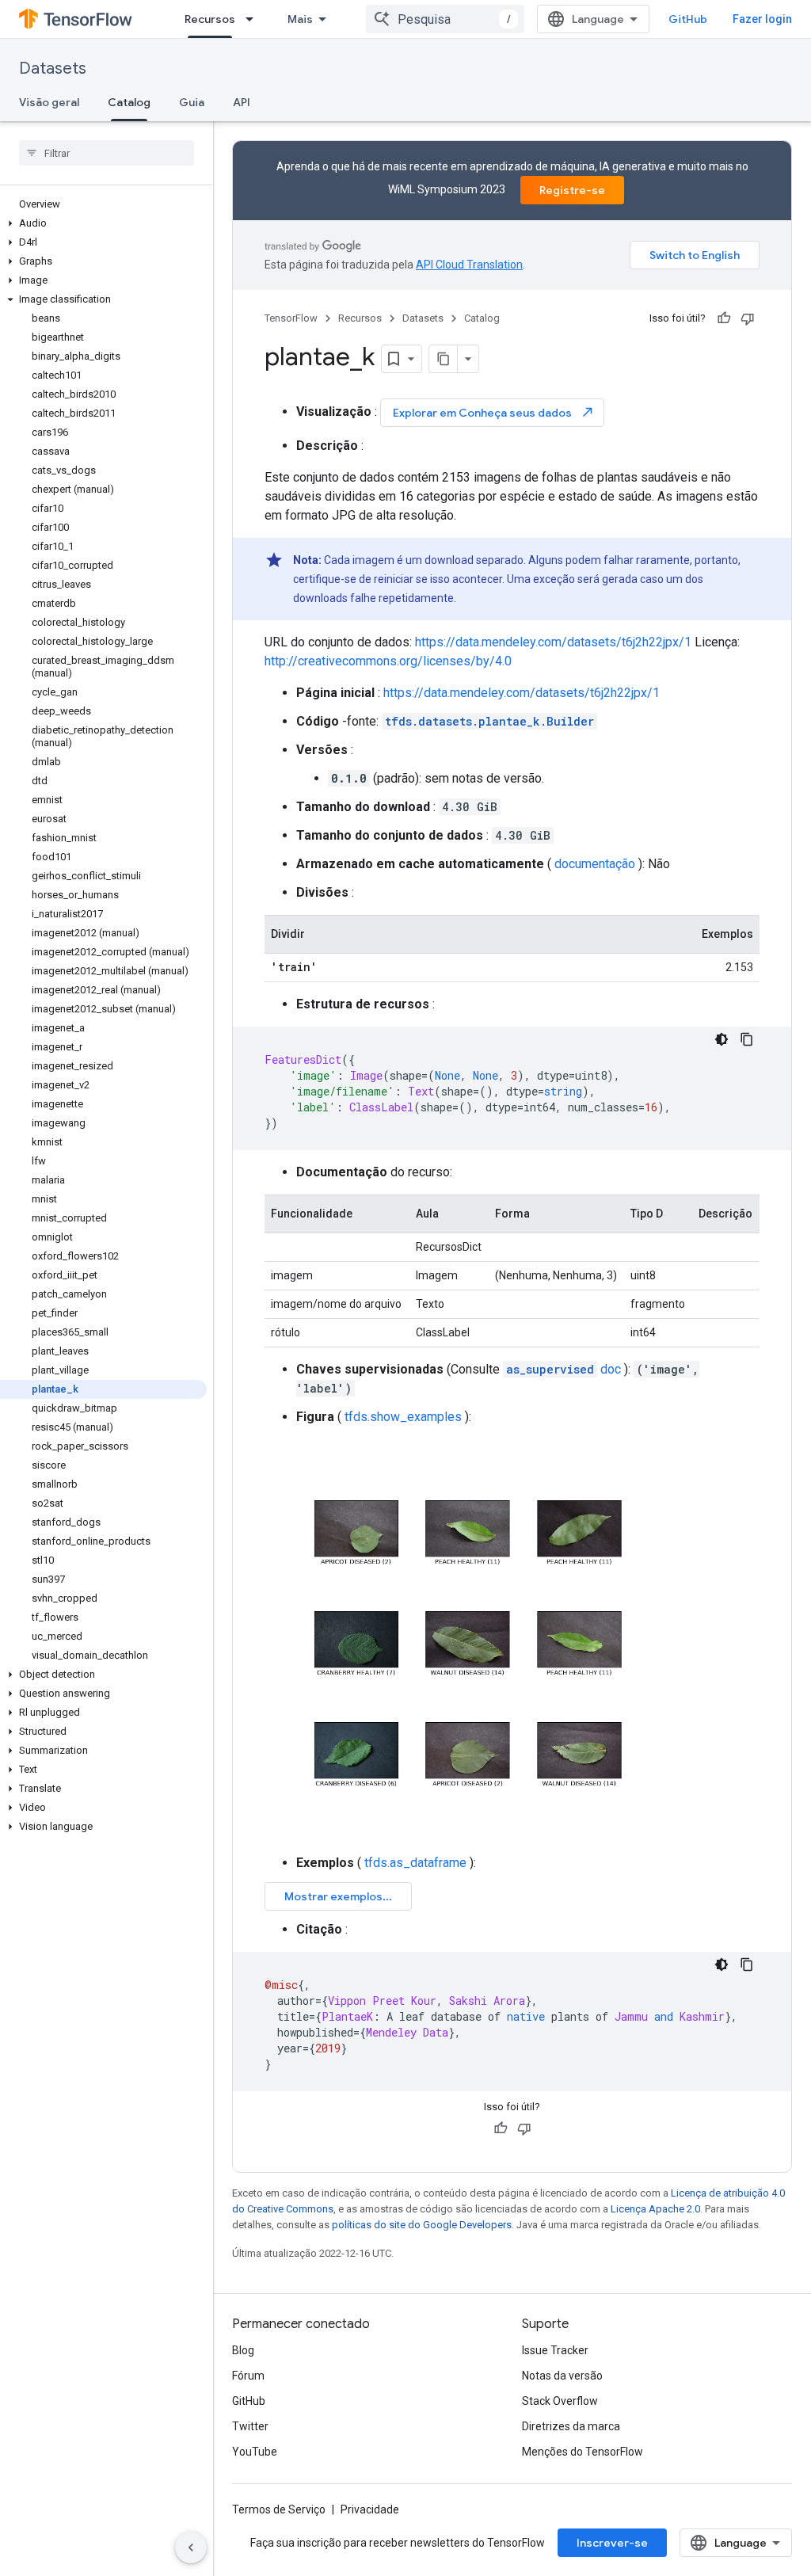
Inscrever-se (612, 2543)
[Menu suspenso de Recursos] (254, 19)
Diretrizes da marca (571, 2426)
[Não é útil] (748, 318)
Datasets (53, 69)
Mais (300, 19)
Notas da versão (562, 2376)
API (242, 102)
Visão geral (49, 102)
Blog (243, 2350)
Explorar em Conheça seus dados (494, 412)
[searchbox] (107, 153)
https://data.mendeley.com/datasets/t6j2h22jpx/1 (553, 642)
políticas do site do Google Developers (422, 2225)
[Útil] (724, 318)
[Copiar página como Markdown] (444, 359)
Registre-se (572, 190)
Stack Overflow (560, 2401)
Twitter (250, 2426)
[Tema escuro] (722, 1039)
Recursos (210, 19)
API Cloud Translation (469, 265)
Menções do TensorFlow (583, 2452)
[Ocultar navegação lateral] (191, 2547)
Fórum (248, 2376)
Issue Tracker (555, 2350)
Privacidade (370, 2509)
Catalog (129, 102)
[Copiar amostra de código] (747, 1039)
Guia (192, 102)
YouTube (255, 2452)
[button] (103, 223)
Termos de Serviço (279, 2509)
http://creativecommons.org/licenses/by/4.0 (388, 661)
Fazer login (762, 19)
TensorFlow (291, 318)
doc (564, 1369)
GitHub (688, 19)
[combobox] (445, 19)
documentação (595, 864)
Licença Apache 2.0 (655, 2209)
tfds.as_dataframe (415, 1863)
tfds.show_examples (403, 1417)
